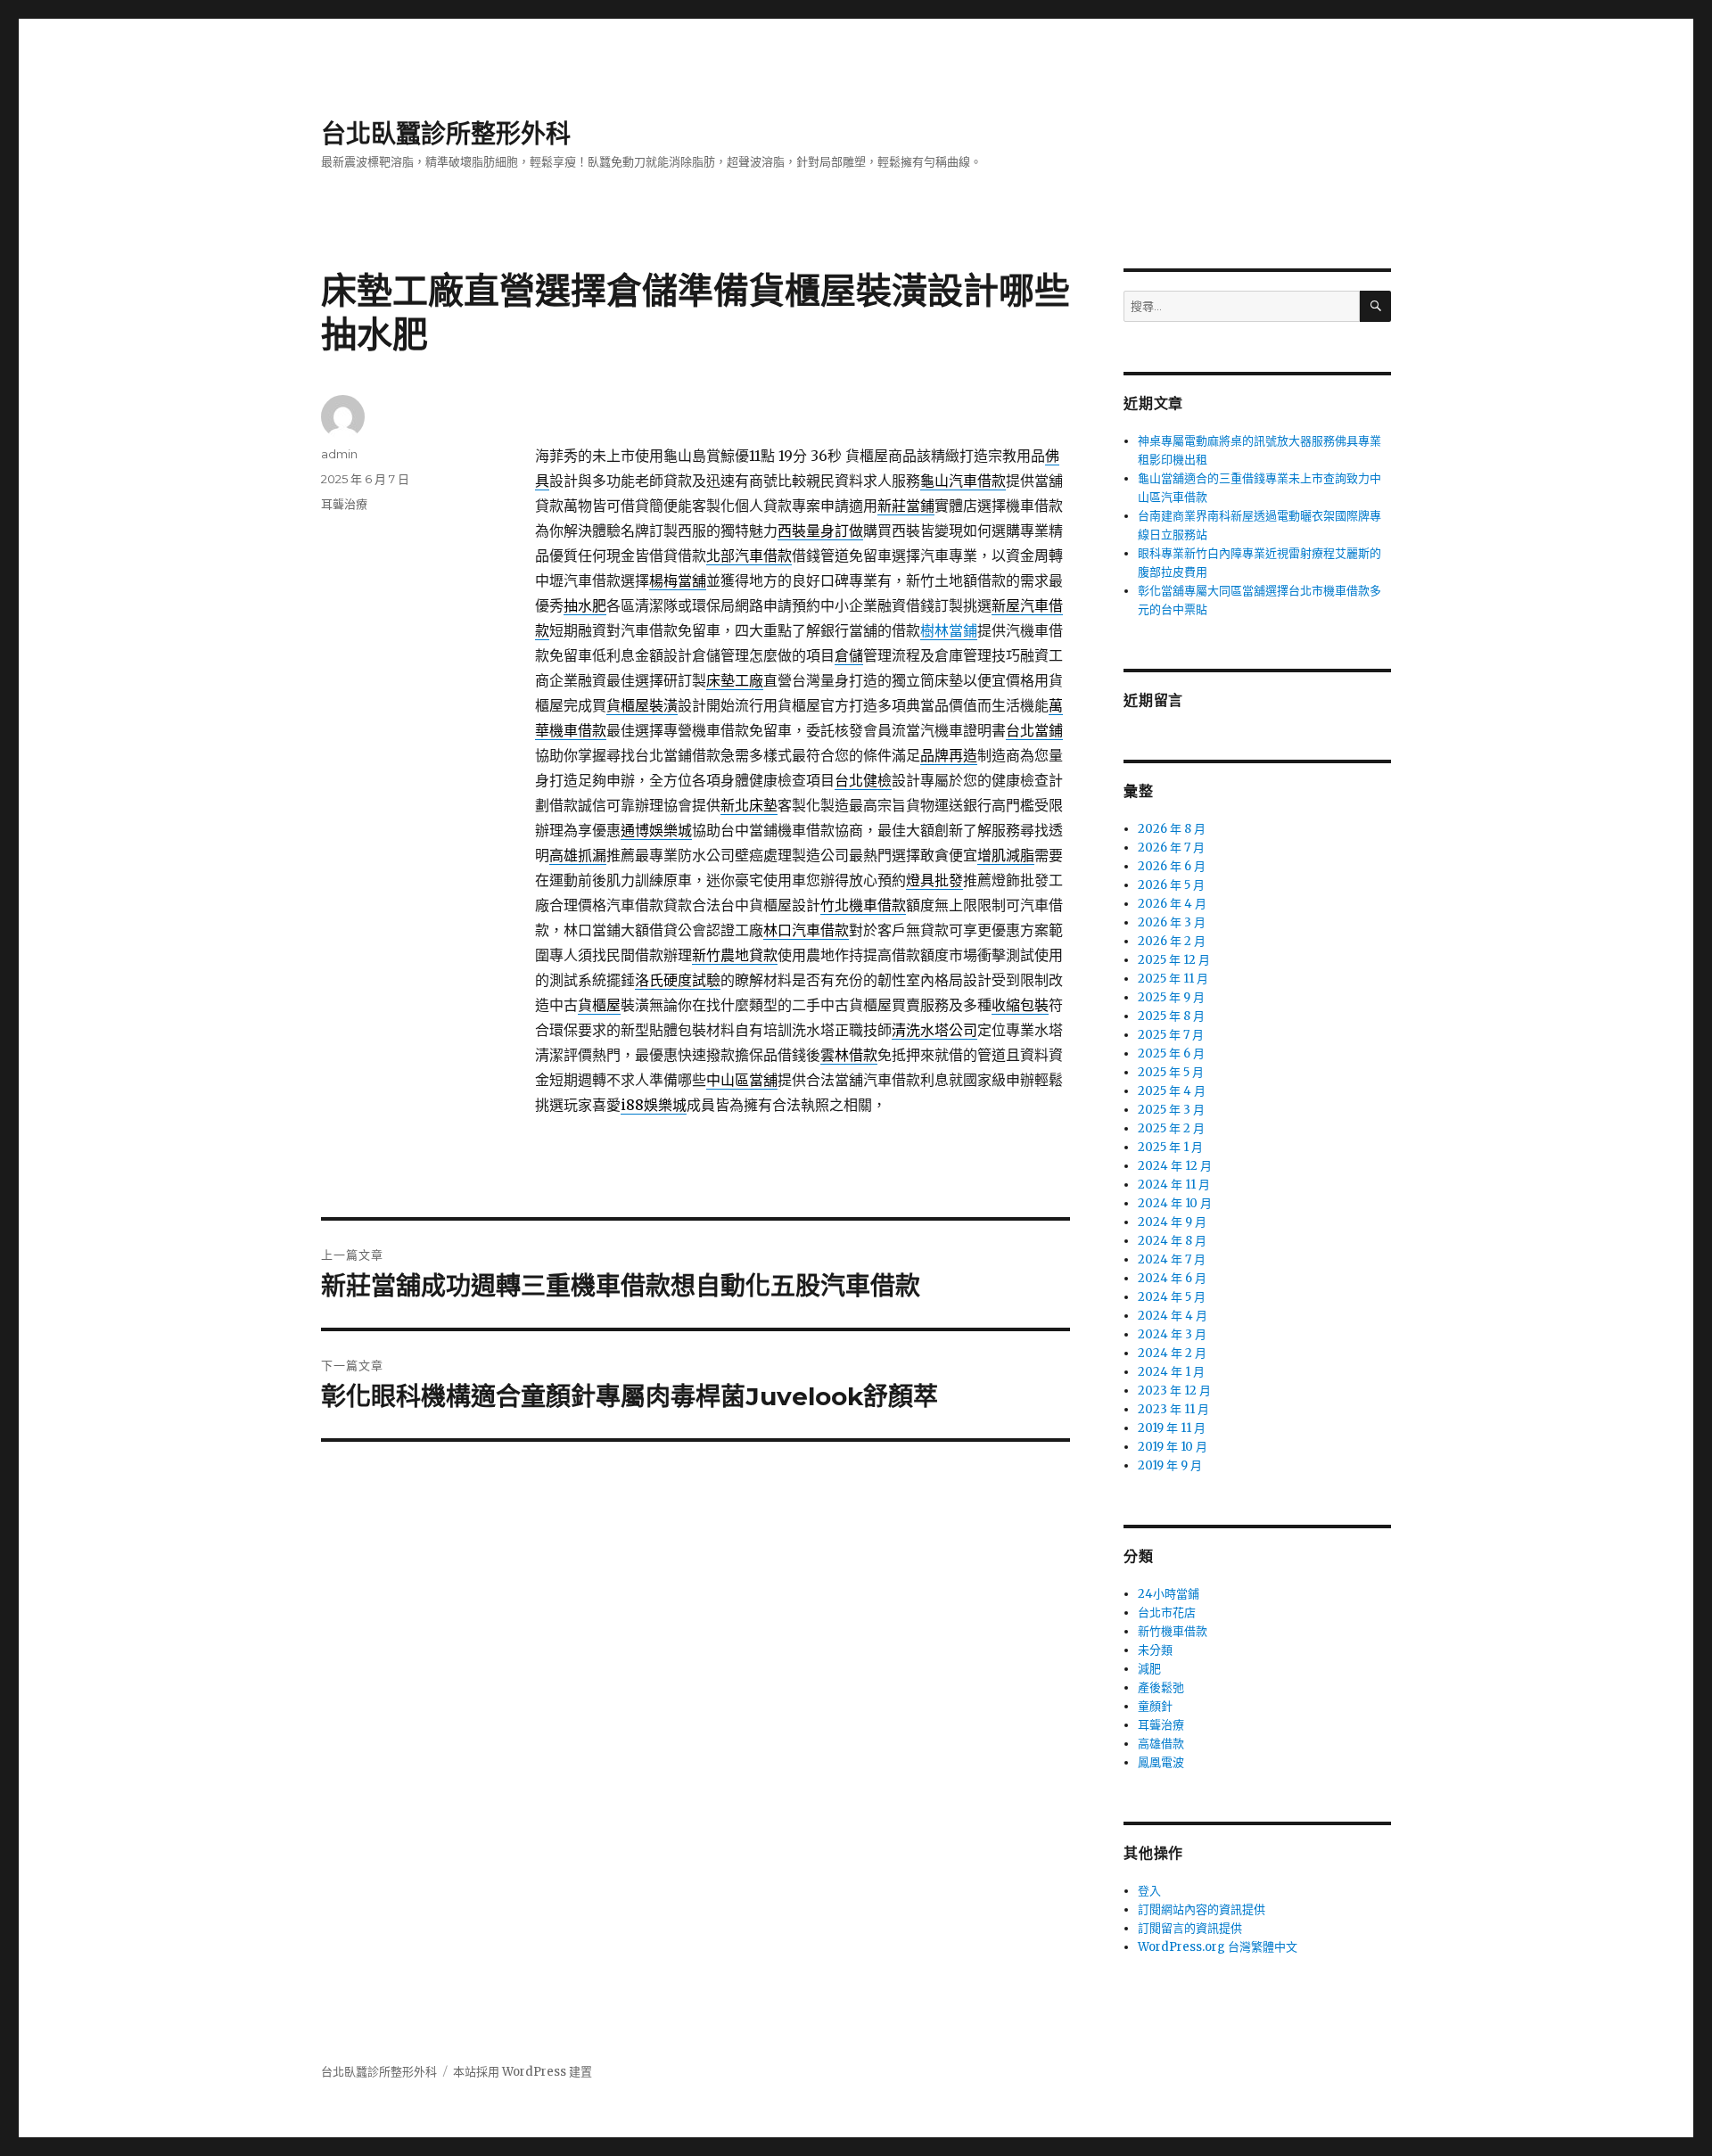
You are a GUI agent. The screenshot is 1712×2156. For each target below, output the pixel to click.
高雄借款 (1161, 1744)
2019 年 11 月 (1172, 1428)
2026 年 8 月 (1172, 829)
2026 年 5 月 (1171, 885)
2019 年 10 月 (1173, 1447)
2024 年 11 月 (1174, 1185)
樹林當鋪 (949, 630)
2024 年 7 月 (1172, 1259)
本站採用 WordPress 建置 (523, 2072)
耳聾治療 (344, 504)
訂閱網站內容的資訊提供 (1202, 1909)
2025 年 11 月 (1173, 979)
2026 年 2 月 (1172, 941)
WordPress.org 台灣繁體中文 (1218, 1947)
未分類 (1155, 1650)
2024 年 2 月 (1172, 1353)
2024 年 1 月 (1171, 1372)
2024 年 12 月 (1175, 1166)
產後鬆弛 (1161, 1687)
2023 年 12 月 (1174, 1391)
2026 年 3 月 (1172, 922)
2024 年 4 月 (1173, 1316)
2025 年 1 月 (1170, 1147)
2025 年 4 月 (1172, 1091)
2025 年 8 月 (1171, 1016)
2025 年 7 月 (1171, 1035)
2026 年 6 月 (1172, 866)
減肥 (1149, 1669)
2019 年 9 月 (1170, 1465)
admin (339, 454)
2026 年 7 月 (1171, 848)
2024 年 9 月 (1172, 1222)
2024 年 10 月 (1175, 1203)
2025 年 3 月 (1171, 1110)
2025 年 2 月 (1171, 1128)
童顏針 (1155, 1706)
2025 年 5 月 (1171, 1072)
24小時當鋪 (1169, 1594)
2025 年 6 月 (1171, 1053)
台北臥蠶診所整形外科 (446, 134)
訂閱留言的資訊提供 (1190, 1928)
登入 (1149, 1891)
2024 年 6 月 (1172, 1278)
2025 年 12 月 (1174, 960)
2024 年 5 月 (1172, 1297)
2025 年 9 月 (1171, 997)
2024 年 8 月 (1172, 1241)
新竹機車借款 (1173, 1631)
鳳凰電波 (1161, 1762)
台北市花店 (1167, 1613)
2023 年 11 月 (1173, 1409)
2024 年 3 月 (1172, 1334)
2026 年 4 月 (1172, 904)
